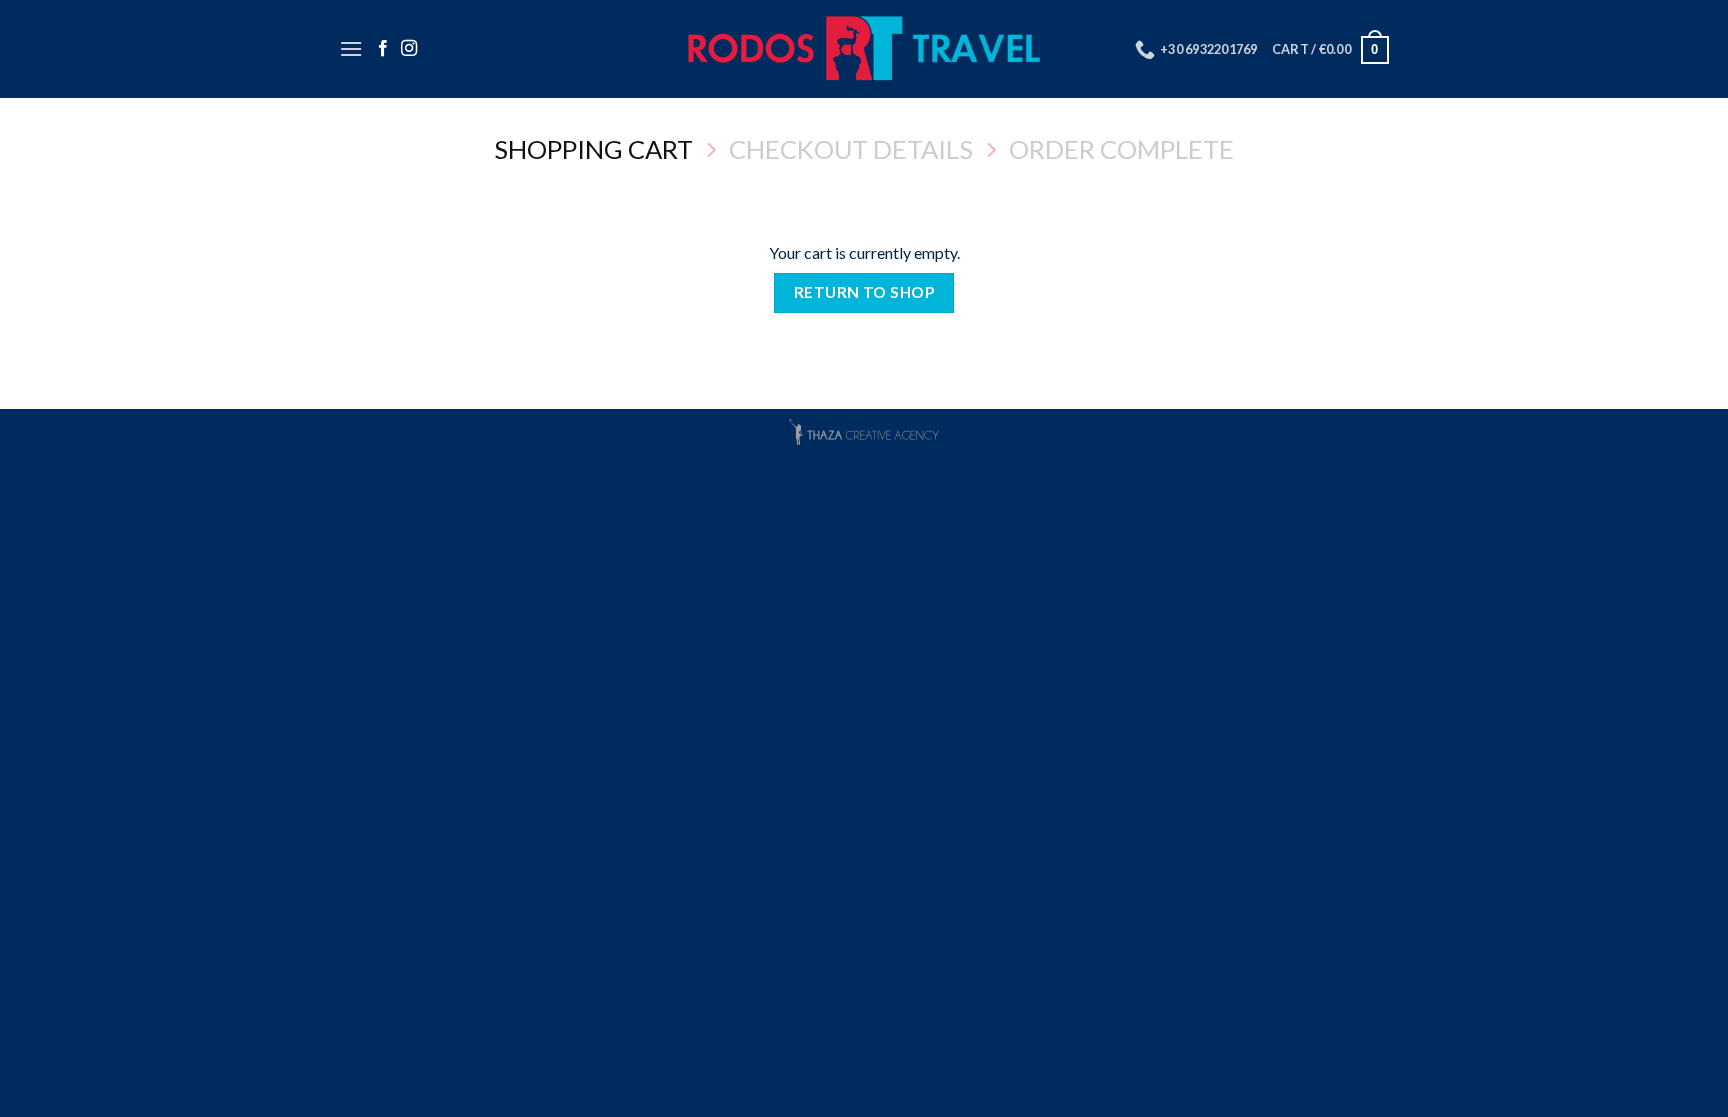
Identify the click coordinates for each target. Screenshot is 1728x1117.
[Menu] (351, 48)
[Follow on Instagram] (409, 49)
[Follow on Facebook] (383, 49)
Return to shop (864, 292)
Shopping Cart (593, 149)
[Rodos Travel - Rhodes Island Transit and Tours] (864, 49)
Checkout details (851, 149)
